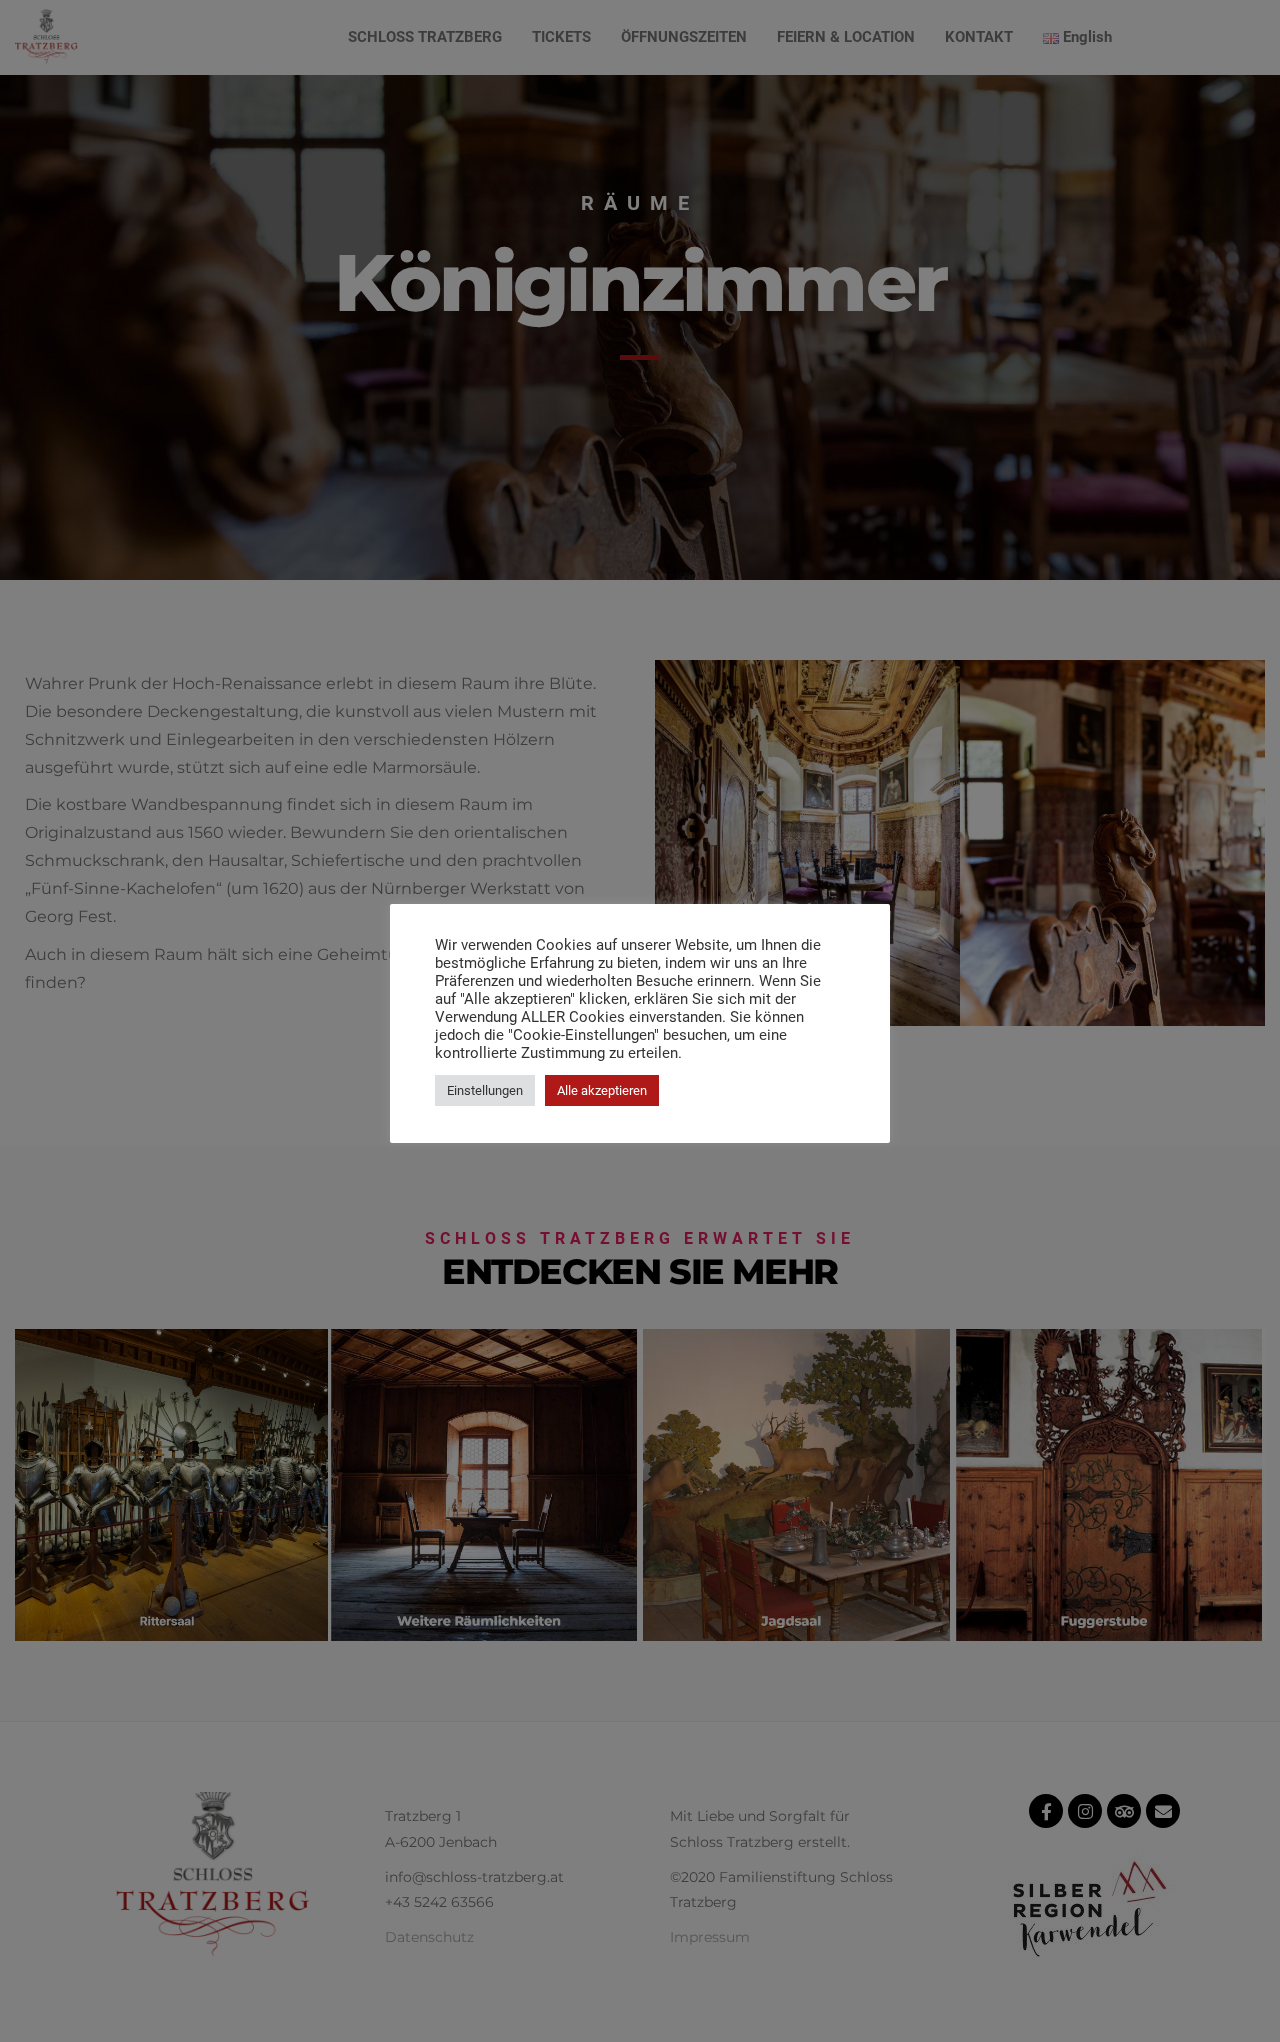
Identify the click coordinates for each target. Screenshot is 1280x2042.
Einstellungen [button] (485, 1090)
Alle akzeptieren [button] (602, 1090)
